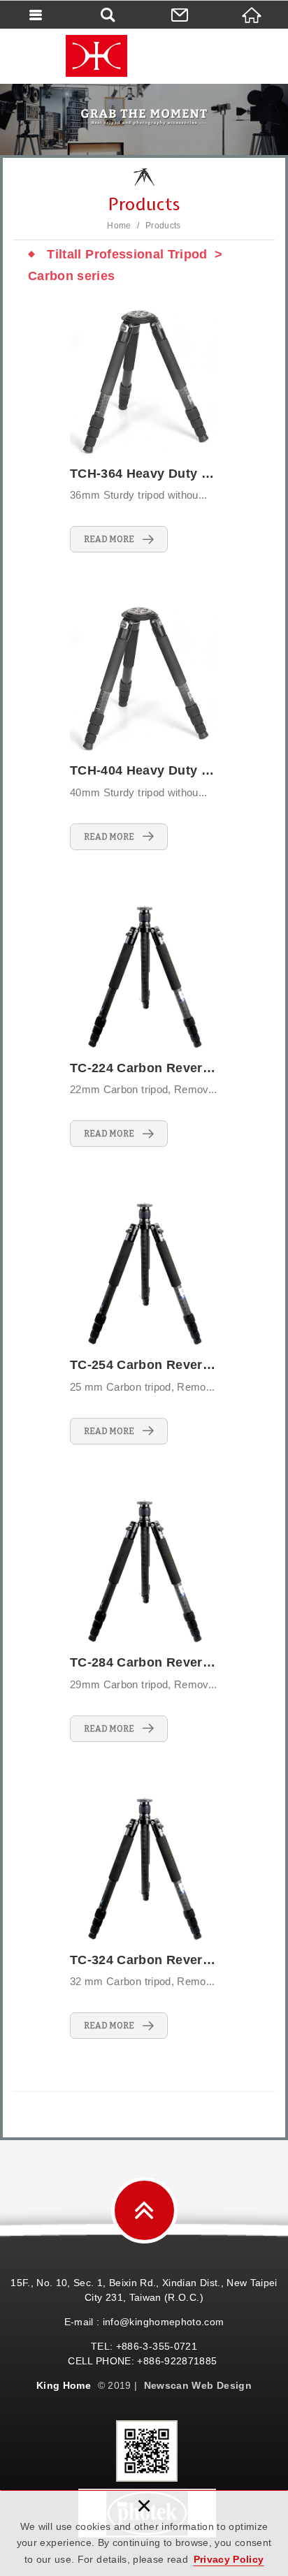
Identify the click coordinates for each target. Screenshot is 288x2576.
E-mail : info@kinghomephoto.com (144, 2322)
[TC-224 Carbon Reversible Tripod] (144, 1025)
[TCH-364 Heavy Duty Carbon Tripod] (144, 431)
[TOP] (144, 2210)
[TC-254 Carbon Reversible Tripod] (144, 1322)
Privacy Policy (229, 2559)
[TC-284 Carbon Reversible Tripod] (144, 1619)
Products (163, 226)
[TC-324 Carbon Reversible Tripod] (144, 1917)
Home (119, 226)
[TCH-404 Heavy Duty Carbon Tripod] (144, 727)
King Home (144, 56)
